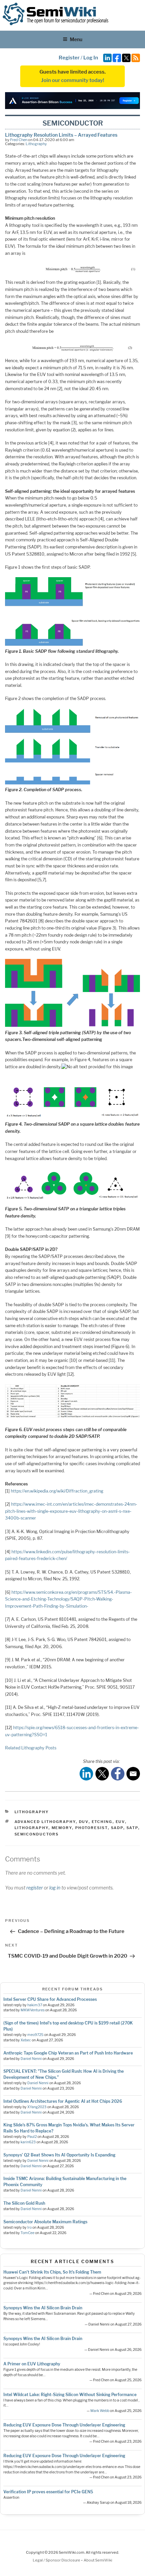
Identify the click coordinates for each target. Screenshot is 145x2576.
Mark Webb (100, 2411)
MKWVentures (33, 2010)
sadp (117, 1828)
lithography (32, 1828)
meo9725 (35, 2035)
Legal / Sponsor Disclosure (57, 2560)
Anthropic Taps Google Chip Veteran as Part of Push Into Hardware (68, 2053)
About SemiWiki (98, 2560)
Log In (91, 58)
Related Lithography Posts (31, 1748)
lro (30, 2228)
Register (69, 58)
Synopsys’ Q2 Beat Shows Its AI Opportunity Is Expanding (59, 2155)
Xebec (26, 2040)
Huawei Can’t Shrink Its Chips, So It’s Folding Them (52, 2272)
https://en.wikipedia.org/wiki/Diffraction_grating (57, 1491)
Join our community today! (73, 80)
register (35, 1888)
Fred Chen (19, 140)
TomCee (27, 2233)
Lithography (36, 144)
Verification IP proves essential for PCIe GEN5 (48, 2492)
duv (84, 1822)
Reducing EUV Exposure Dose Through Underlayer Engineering (64, 2425)
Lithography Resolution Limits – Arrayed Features (61, 135)
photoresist (92, 1828)
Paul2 (32, 2137)
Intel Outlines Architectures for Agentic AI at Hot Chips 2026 (63, 2101)
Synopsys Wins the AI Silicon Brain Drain (43, 2308)
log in (55, 1888)
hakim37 (35, 2005)
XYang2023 (37, 2107)
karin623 (28, 2142)
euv (120, 1822)
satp (132, 1828)
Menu (76, 39)
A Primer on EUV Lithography (32, 2364)
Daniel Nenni (31, 2059)
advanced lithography (45, 1822)
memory (62, 1828)
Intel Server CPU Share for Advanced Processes (50, 1999)
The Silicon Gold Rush (24, 2203)
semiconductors (37, 1834)
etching (102, 1822)
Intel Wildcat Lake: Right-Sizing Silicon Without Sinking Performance (70, 2395)
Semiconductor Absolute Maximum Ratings (45, 2222)
